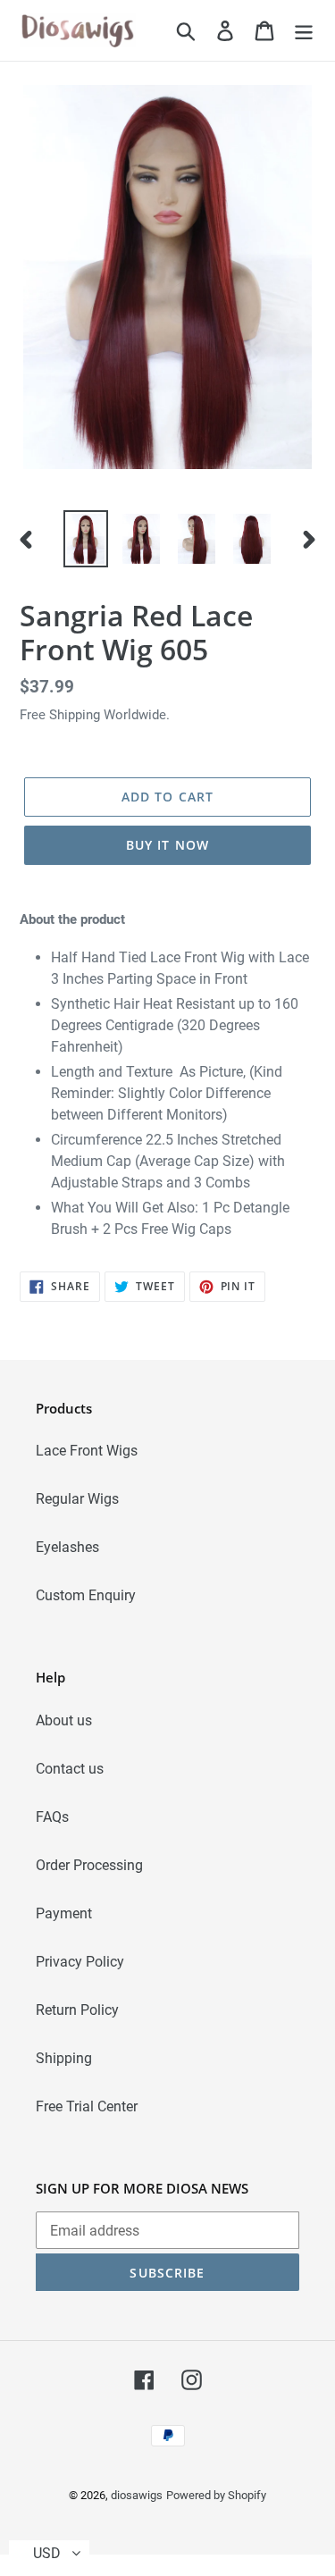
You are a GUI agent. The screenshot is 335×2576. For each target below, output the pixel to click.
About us (64, 1720)
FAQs (52, 1817)
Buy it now (167, 845)
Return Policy (77, 2010)
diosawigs (137, 2495)
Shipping (64, 2058)
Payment (64, 1913)
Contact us (70, 1769)
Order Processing (89, 1865)
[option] (86, 539)
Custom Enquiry (86, 1595)
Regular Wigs (77, 1499)
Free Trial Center (87, 2106)
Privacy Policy (80, 1962)
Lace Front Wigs (87, 1451)
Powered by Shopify (216, 2495)
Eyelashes (67, 1547)
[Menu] (304, 30)
